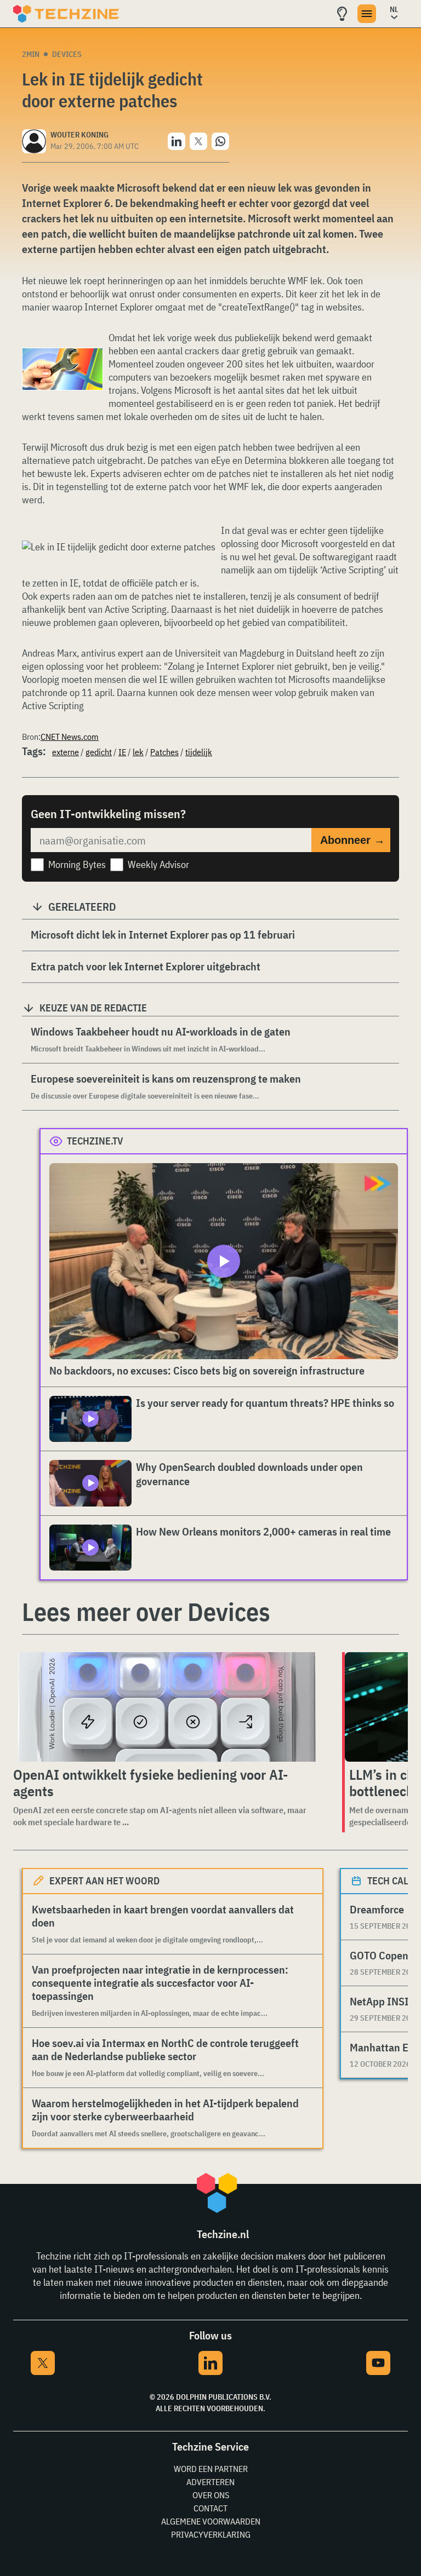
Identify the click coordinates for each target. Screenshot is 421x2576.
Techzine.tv (95, 1141)
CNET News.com (70, 737)
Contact (210, 2508)
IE (122, 752)
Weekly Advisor (158, 864)
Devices (67, 54)
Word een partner (211, 2469)
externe (66, 752)
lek (138, 752)
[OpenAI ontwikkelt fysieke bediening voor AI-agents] (167, 1707)
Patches (164, 752)
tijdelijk (199, 752)
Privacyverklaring (211, 2534)
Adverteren (210, 2482)
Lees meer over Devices (146, 1612)
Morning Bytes (77, 864)
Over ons (211, 2495)
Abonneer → (352, 840)
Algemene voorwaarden (211, 2521)
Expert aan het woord (104, 1881)
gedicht (99, 752)
